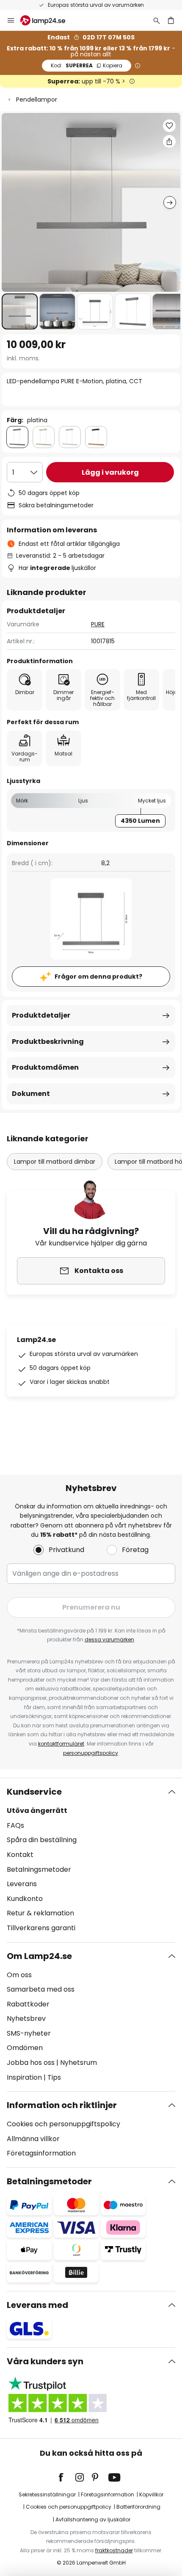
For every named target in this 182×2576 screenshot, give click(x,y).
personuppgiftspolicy (91, 1753)
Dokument (31, 1094)
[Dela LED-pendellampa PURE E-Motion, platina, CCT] (169, 141)
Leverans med (37, 2305)
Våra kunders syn (45, 2361)
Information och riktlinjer (62, 2105)
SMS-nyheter (29, 2033)
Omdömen (25, 2048)
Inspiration (24, 2077)
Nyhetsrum (79, 2063)
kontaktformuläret (61, 1744)
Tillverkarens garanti (41, 1928)
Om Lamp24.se (39, 1956)
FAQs (15, 1825)
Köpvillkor (151, 2494)
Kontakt (20, 1855)
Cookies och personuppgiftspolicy (63, 2124)
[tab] (91, 1860)
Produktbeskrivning (48, 1042)
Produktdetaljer (41, 1015)
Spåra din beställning (42, 1840)
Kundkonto (25, 1899)
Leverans (22, 1884)
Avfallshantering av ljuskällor (93, 2519)
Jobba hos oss (31, 2063)
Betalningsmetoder (39, 1869)
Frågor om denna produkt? (98, 977)
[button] (20, 311)
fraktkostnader (114, 2550)
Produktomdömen (45, 1067)
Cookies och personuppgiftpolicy (69, 2507)
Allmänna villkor (33, 2139)
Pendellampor (37, 100)
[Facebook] (66, 2477)
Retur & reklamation (40, 1913)
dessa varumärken (109, 1639)
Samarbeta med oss (41, 1989)
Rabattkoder (28, 2004)
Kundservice (34, 1792)
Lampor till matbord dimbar (55, 1162)
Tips (54, 2077)
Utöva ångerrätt (37, 1811)
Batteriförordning (138, 2507)
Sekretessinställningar (47, 2494)
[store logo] (48, 20)
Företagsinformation (41, 2153)
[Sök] (157, 20)
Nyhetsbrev (26, 2018)
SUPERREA (87, 65)
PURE (98, 624)
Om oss (19, 1975)
